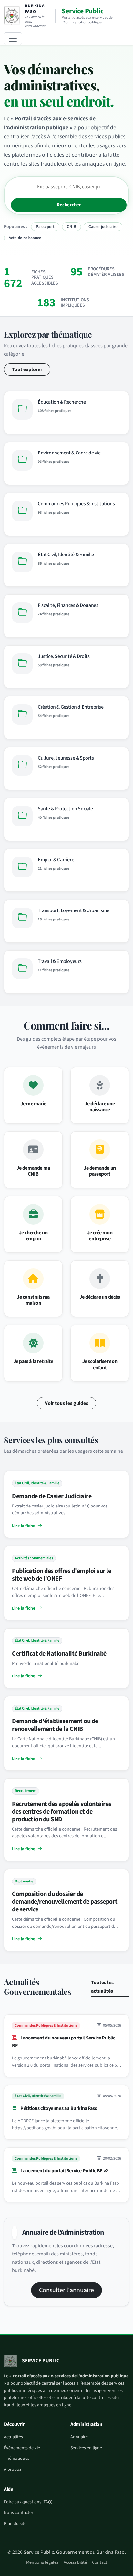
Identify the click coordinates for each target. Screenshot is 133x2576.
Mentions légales (42, 2562)
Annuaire (79, 2437)
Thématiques (17, 2459)
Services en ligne (86, 2448)
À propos (13, 2469)
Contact (100, 2562)
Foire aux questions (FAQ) (28, 2502)
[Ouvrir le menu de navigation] (13, 39)
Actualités (13, 2437)
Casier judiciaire (103, 227)
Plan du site (15, 2524)
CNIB (72, 227)
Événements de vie (22, 2448)
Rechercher (69, 205)
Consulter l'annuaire (66, 2290)
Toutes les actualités (102, 1987)
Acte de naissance (25, 238)
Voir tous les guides (66, 1403)
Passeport (45, 227)
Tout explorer (27, 369)
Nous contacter (19, 2513)
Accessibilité (75, 2562)
